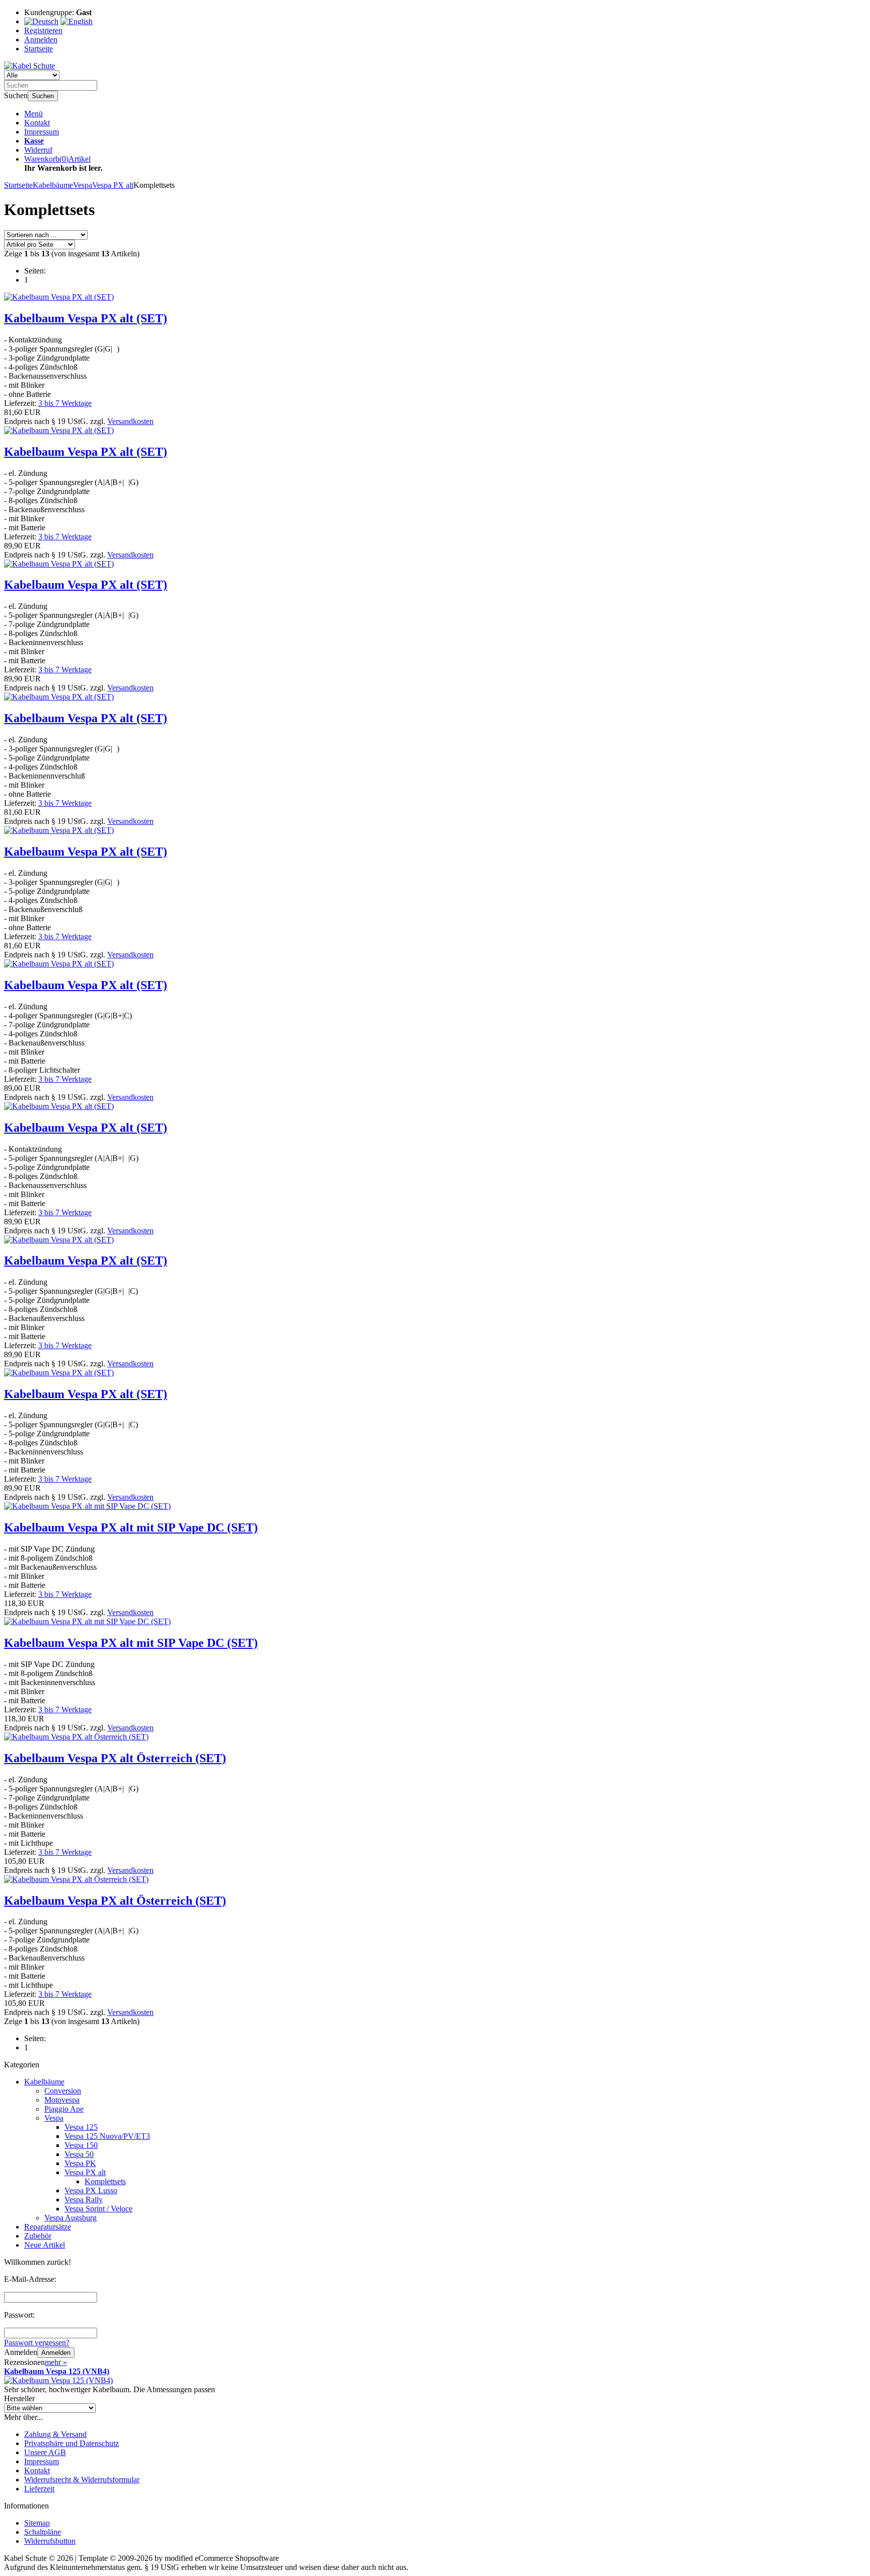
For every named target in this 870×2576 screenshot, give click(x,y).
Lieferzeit (39, 2489)
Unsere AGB (45, 2452)
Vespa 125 (81, 2127)
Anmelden (56, 2353)
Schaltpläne (43, 2532)
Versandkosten (130, 421)
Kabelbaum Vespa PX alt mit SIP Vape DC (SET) (131, 1527)
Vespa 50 (79, 2154)
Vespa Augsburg (70, 2218)
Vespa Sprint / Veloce (98, 2209)
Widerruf (38, 150)
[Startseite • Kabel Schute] (29, 66)
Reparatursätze (48, 2227)
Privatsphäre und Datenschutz (71, 2443)
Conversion (63, 2091)
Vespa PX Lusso (91, 2190)
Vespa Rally (84, 2200)
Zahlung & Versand (55, 2434)
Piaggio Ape (64, 2109)
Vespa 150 (81, 2145)
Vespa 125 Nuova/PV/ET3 (107, 2136)
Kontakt (37, 123)
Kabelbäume (44, 2082)
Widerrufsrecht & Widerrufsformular (82, 2480)
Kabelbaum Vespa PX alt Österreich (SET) (115, 1758)
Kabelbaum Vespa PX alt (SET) (86, 318)
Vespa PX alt (85, 2172)
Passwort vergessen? (37, 2343)
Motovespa (62, 2100)
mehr (56, 2362)
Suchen (43, 96)
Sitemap (37, 2523)
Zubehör (38, 2236)
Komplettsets (105, 2181)
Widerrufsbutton (50, 2541)
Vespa (54, 2118)
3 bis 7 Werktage (65, 403)
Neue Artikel (45, 2245)
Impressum (42, 132)
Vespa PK (80, 2163)
